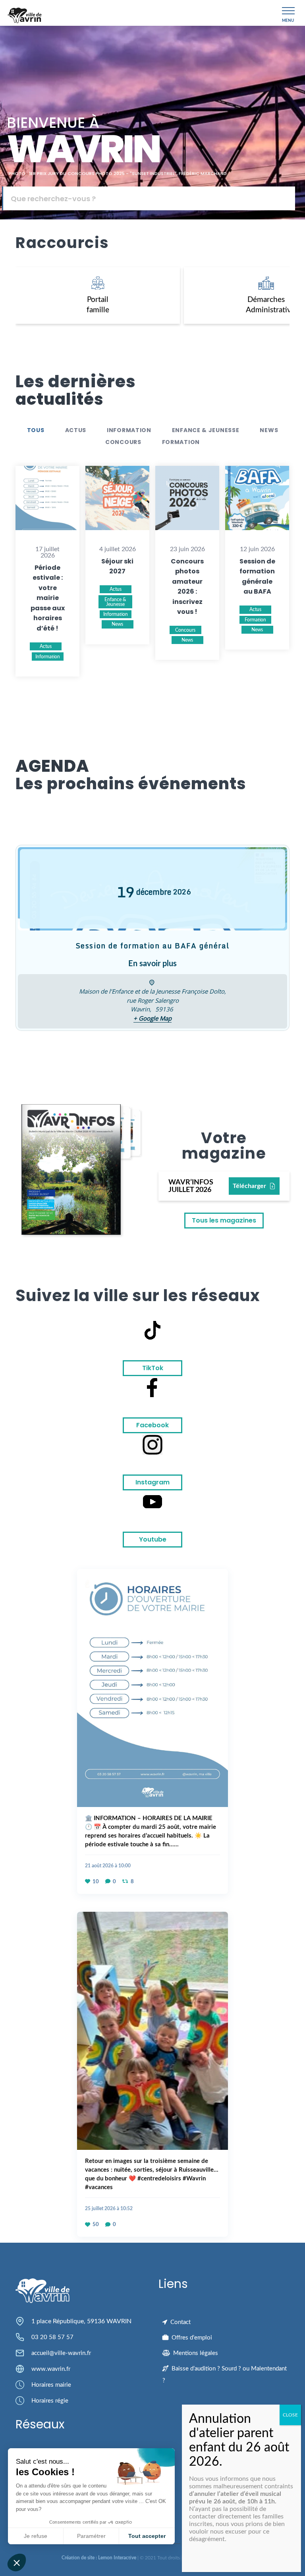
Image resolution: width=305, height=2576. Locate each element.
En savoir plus (152, 964)
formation (181, 442)
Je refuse (36, 2536)
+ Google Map (152, 1018)
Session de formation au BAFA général (153, 946)
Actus (76, 430)
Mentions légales (196, 2353)
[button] (17, 2563)
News (269, 430)
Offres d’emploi (192, 2338)
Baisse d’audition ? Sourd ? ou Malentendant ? (225, 2375)
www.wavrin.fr (51, 2369)
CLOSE (290, 2415)
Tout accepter (147, 2536)
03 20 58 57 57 (52, 2337)
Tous (36, 430)
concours (123, 442)
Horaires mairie (51, 2385)
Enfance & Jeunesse (206, 430)
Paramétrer (91, 2536)
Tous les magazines (224, 1220)
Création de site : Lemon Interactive (99, 2558)
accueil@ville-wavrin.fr (61, 2353)
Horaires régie (50, 2401)
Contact (180, 2322)
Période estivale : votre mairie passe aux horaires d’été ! (48, 598)
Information (129, 430)
